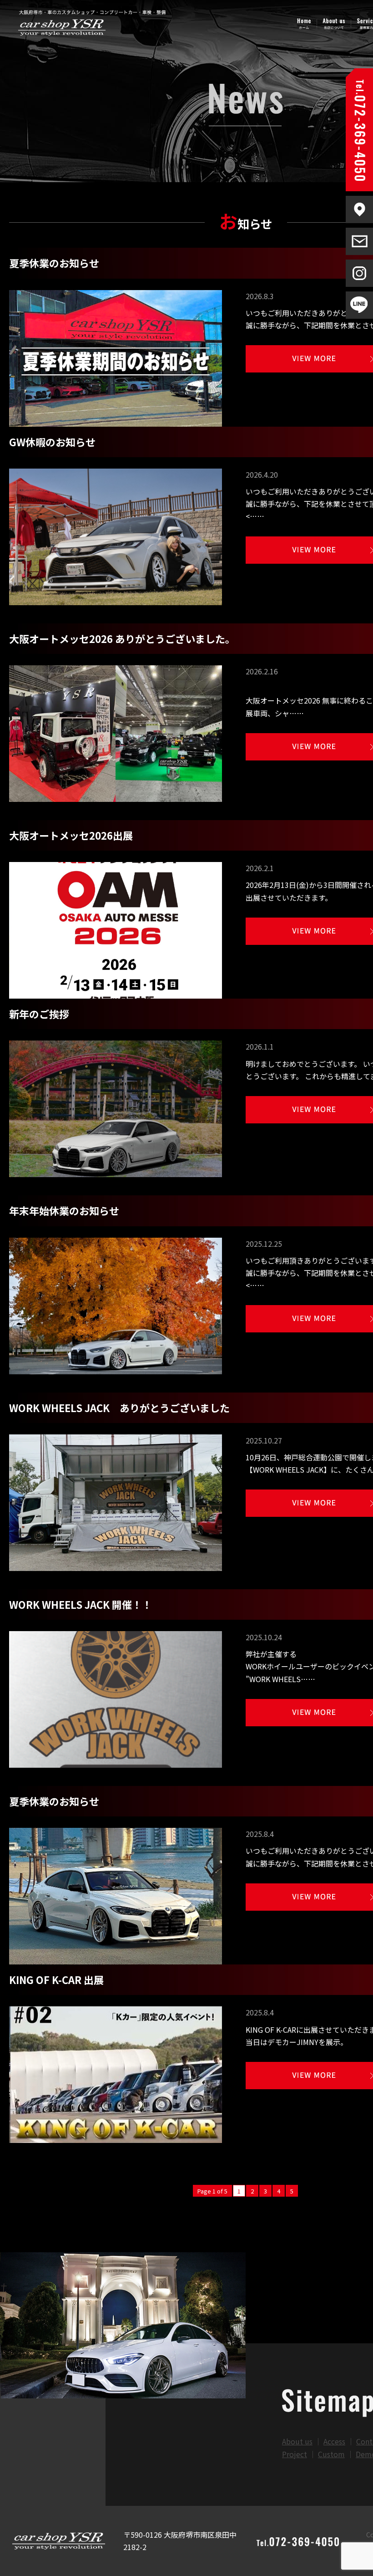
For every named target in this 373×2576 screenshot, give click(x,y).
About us (297, 2441)
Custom (331, 2454)
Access (334, 2441)
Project (295, 2454)
